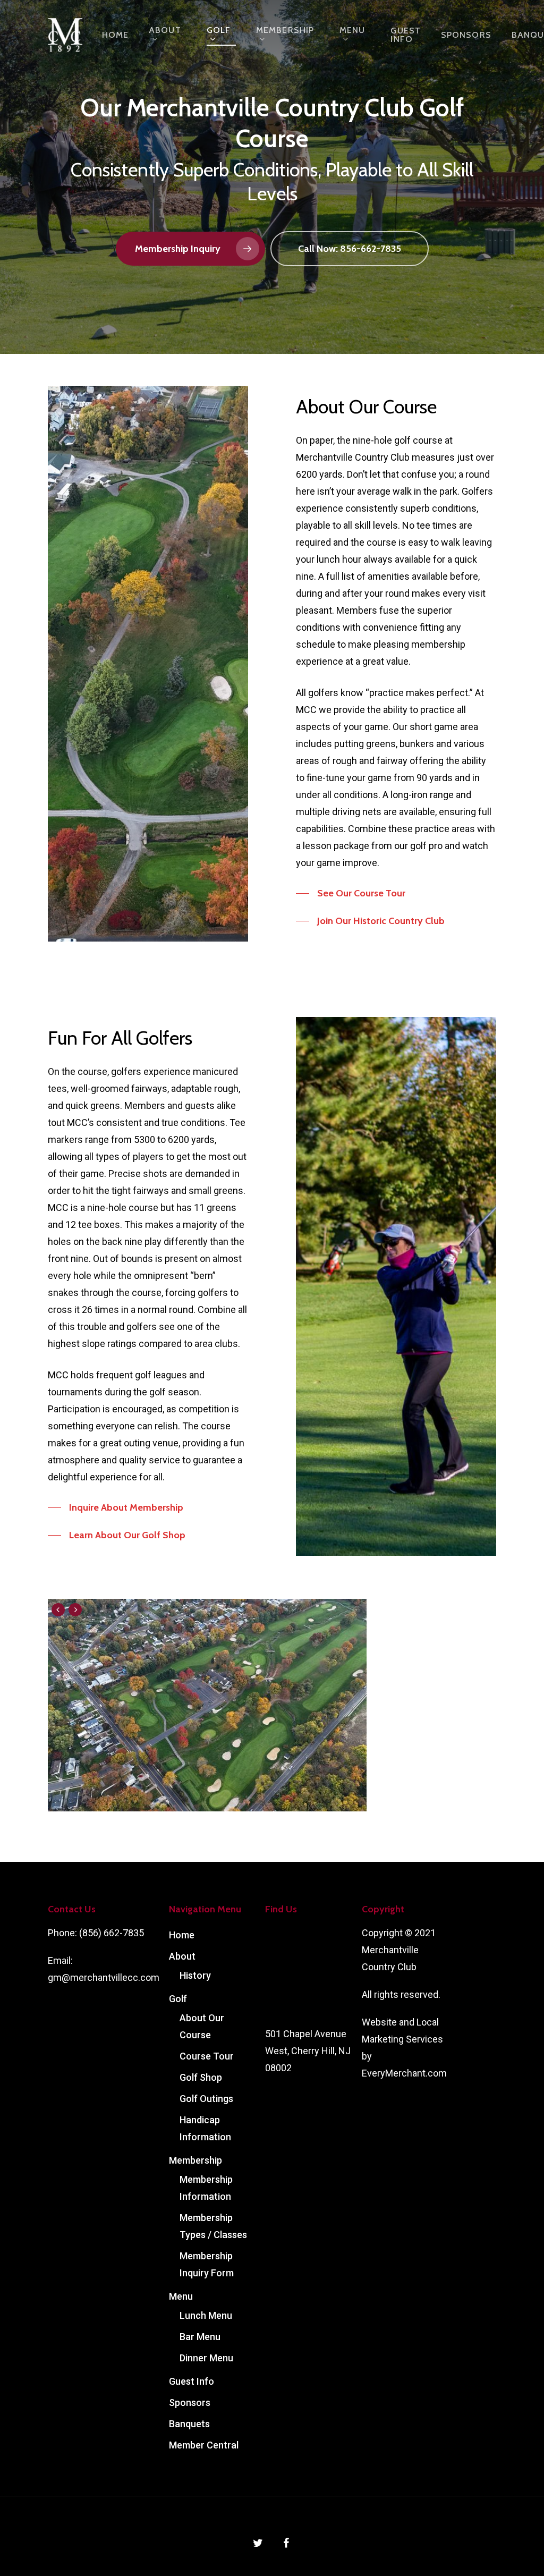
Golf (219, 31)
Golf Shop (201, 2077)
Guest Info (406, 35)
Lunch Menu (206, 2315)
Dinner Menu (206, 2358)
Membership (285, 31)
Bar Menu (200, 2337)
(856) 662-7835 (112, 1933)
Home (115, 35)
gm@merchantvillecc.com (104, 1977)
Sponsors (466, 35)
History (195, 1975)
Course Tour (207, 2056)
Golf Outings (206, 2099)
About (165, 31)
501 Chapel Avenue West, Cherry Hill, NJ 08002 (308, 2051)
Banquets (189, 2424)
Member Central (204, 2445)
